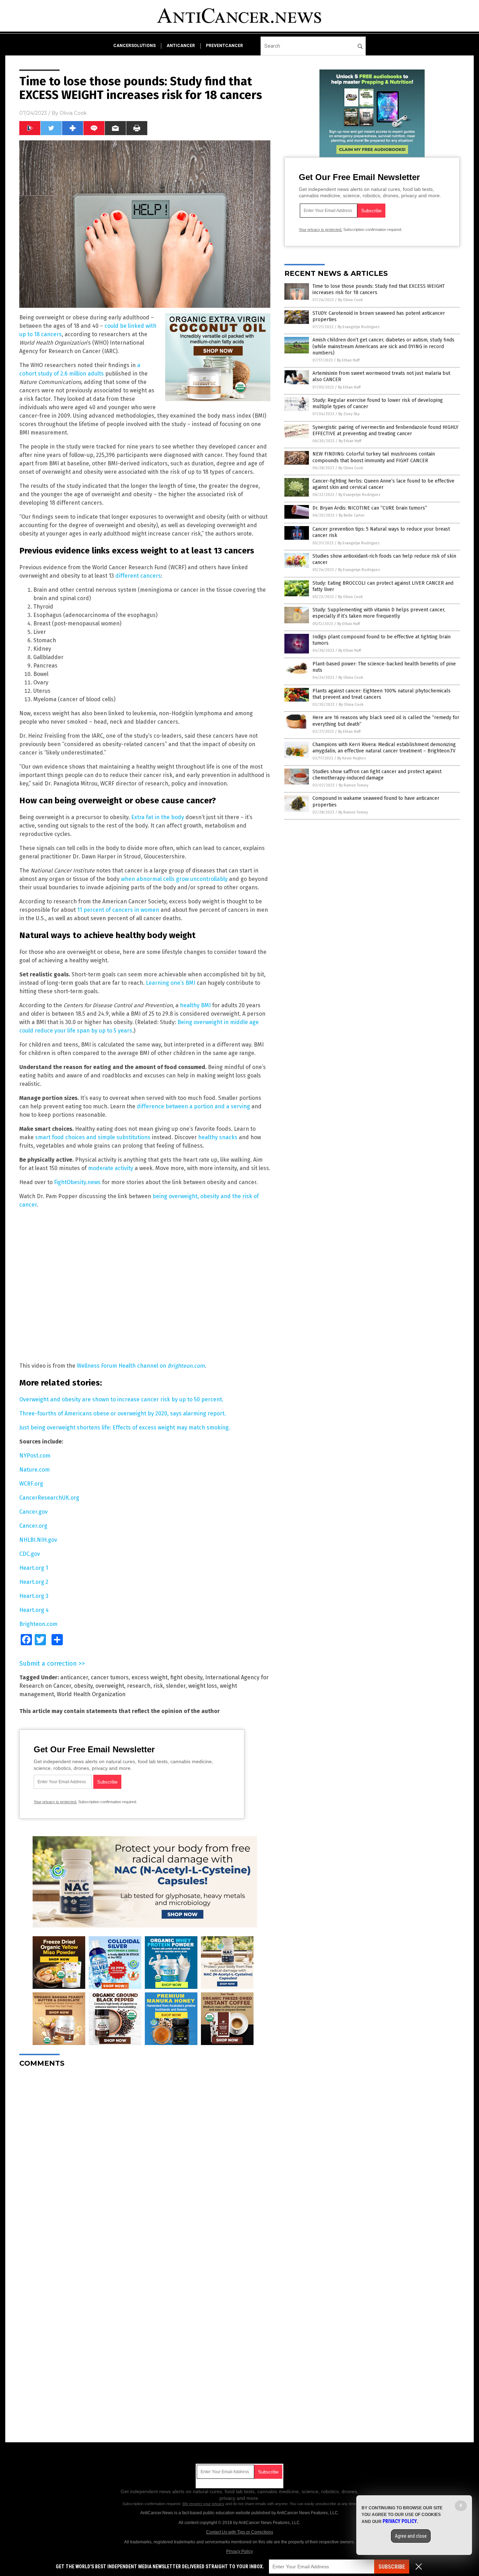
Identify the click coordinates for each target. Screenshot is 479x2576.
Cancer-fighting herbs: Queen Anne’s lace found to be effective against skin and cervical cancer (383, 484)
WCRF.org (31, 1484)
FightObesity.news (77, 1182)
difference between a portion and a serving (193, 1106)
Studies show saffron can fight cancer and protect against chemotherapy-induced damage (377, 775)
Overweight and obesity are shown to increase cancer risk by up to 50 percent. (121, 1399)
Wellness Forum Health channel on (141, 1366)
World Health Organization (91, 1694)
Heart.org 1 (34, 1568)
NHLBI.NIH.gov (38, 1540)
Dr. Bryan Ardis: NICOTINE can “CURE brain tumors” (370, 508)
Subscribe (392, 2567)
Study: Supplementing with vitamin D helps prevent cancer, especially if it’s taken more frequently (379, 613)
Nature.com (35, 1470)
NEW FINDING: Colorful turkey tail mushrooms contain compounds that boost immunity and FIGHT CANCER (374, 457)
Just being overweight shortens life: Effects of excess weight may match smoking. (125, 1428)
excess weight (150, 1677)
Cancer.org (33, 1526)
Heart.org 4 (34, 1610)
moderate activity (111, 1168)
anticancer (181, 46)
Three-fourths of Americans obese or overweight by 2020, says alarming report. (123, 1413)
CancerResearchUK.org (49, 1498)
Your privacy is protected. (55, 1802)
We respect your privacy (203, 2504)
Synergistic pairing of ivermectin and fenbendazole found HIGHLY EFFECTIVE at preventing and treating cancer (385, 430)
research (139, 1686)
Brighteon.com (38, 1624)
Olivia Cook (73, 113)
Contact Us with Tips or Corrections (240, 2532)
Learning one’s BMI (171, 983)
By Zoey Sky (349, 414)
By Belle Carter (352, 515)
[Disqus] (145, 2161)
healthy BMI (195, 1005)
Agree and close (411, 2536)
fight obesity (186, 1677)
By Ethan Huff (348, 360)
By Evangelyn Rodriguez (359, 327)
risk (158, 1686)
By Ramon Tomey (353, 785)
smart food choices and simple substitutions (93, 1137)
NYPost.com (35, 1456)
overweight (110, 1686)
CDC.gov (30, 1554)
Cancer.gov (33, 1512)
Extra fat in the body (158, 817)
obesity (83, 1686)
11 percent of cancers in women (118, 910)
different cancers (138, 576)
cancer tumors (110, 1677)
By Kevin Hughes (352, 758)
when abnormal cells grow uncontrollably (174, 879)
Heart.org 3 (34, 1596)
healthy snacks (218, 1137)
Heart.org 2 (34, 1582)
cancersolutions (134, 46)
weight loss (203, 1686)
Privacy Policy (239, 2551)
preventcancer (224, 46)
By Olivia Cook (350, 300)
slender (176, 1686)
